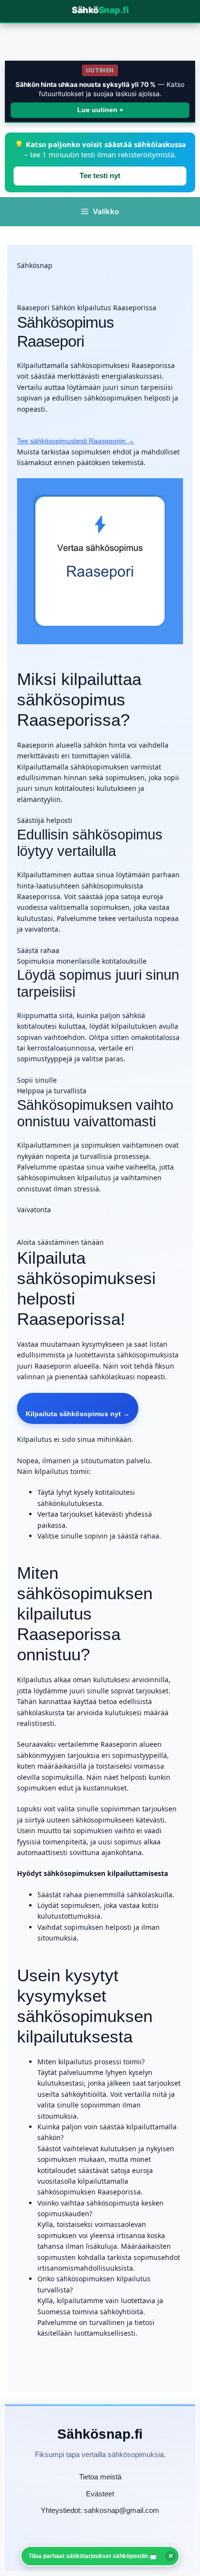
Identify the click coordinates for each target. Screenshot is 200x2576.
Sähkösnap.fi (100, 2434)
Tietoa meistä (100, 2477)
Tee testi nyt (100, 176)
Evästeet (100, 2494)
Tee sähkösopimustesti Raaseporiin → (76, 441)
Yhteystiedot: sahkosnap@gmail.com (100, 2510)
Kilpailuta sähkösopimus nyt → (78, 1414)
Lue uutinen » (100, 110)
